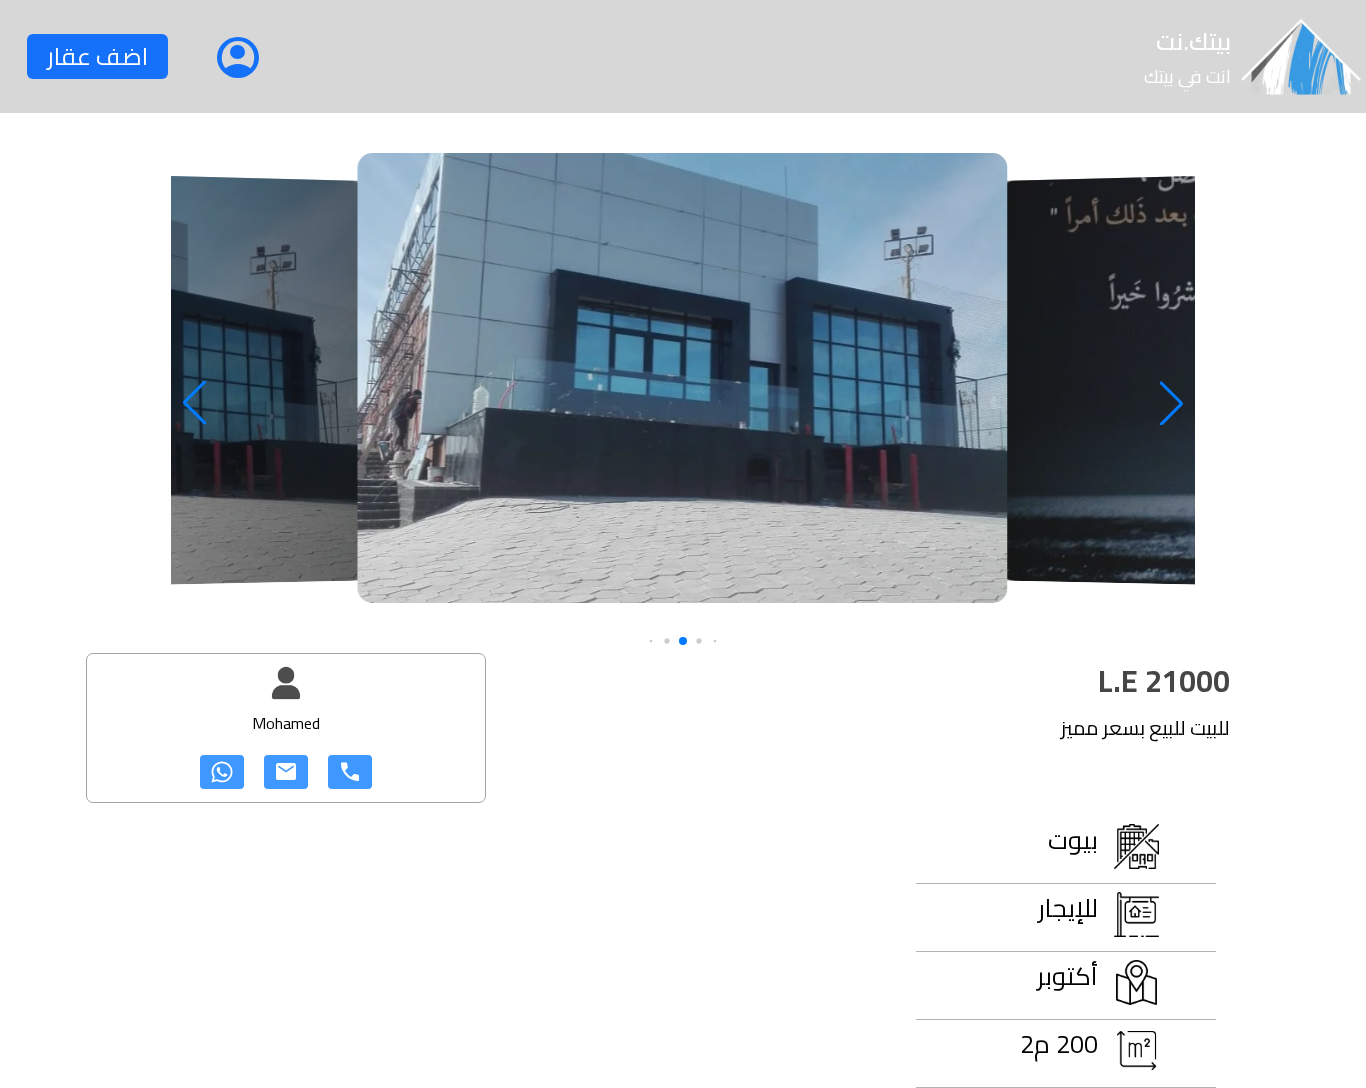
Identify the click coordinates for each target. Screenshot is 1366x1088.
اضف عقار (97, 56)
